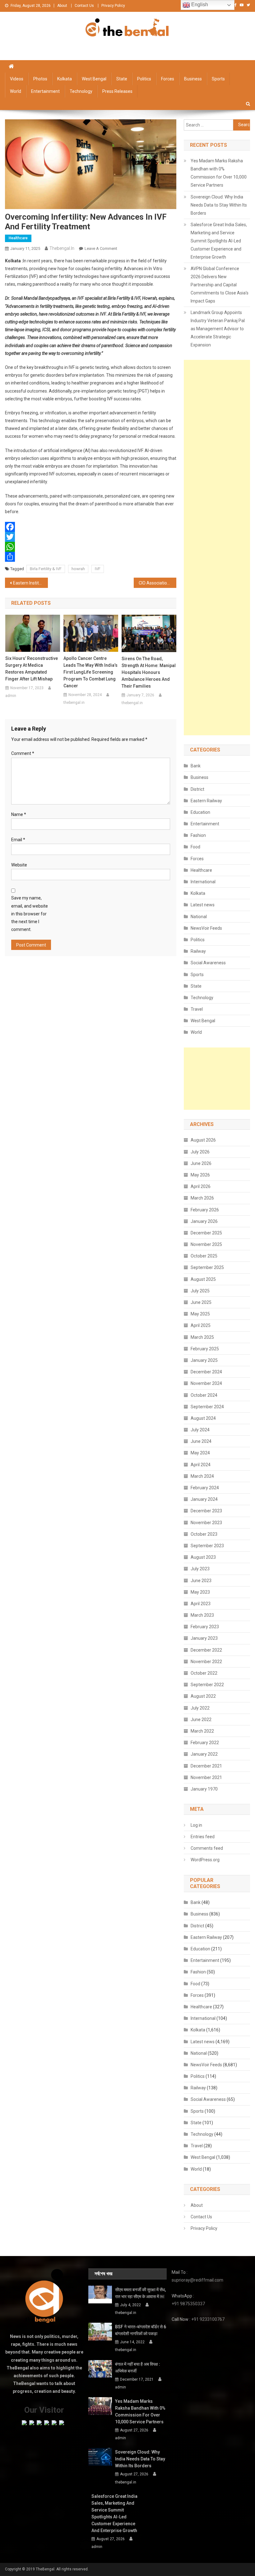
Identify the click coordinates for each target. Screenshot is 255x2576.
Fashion (198, 835)
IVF (98, 569)
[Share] (91, 557)
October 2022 (204, 1673)
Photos (40, 79)
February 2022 (205, 1743)
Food (195, 847)
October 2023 (204, 1534)
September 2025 (207, 1267)
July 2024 (200, 1430)
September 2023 (207, 1546)
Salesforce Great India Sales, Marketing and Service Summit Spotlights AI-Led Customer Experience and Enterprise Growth (219, 241)
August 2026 (203, 1140)
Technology (81, 91)
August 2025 (203, 1279)
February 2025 (205, 1349)
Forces (168, 79)
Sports (218, 79)
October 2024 (204, 1395)
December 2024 (206, 1372)
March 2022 (202, 1731)
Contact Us (84, 6)
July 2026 (200, 1152)
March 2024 (202, 1476)
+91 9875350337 (188, 2304)
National (199, 917)
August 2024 (203, 1418)
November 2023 (206, 1523)
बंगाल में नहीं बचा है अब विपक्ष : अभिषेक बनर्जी (138, 2368)
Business (193, 79)
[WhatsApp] (91, 547)
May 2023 (200, 1592)
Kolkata (65, 79)
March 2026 (202, 1198)
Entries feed (203, 1837)
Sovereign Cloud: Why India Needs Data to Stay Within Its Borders (219, 205)
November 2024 (206, 1383)
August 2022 (203, 1696)
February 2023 (205, 1627)
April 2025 (201, 1325)
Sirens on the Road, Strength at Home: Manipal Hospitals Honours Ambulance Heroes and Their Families (149, 672)
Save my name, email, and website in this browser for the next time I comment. (30, 914)
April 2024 (201, 1465)
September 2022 (207, 1685)
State (122, 79)
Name (19, 814)
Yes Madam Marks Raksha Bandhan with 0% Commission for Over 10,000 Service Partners (219, 173)
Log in (196, 1825)
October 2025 (204, 1256)
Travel (197, 1009)
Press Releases (117, 91)
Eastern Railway (206, 801)
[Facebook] (91, 527)
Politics (144, 79)
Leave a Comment (101, 248)
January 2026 (204, 1221)
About (62, 6)
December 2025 (206, 1233)
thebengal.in (62, 248)
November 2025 (206, 1244)
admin (11, 696)
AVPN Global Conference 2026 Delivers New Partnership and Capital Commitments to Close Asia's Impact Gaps (220, 285)
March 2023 (202, 1615)
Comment (23, 753)
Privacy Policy (113, 6)
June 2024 (201, 1441)
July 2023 (200, 1569)
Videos (17, 79)
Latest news (203, 905)
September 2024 (207, 1407)
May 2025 (200, 1314)
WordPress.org (205, 1860)
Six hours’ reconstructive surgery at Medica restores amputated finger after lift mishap (32, 669)
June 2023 (201, 1581)
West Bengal (94, 79)
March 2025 (202, 1337)
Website (19, 865)
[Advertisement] (217, 548)
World (16, 91)
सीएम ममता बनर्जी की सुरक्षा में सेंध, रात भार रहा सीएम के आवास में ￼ (140, 2293)
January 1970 (204, 1789)
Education (200, 812)
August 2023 (203, 1557)
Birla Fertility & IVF (46, 569)
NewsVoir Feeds (206, 928)
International (203, 882)
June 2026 (201, 1163)
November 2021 (206, 1777)
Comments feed (207, 1848)
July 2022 (200, 1708)
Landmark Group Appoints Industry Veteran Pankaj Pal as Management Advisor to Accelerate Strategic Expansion (218, 329)
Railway (198, 951)
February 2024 (205, 1488)
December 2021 (206, 1766)
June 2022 (201, 1720)
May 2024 (200, 1453)
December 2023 (206, 1511)
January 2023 (204, 1638)
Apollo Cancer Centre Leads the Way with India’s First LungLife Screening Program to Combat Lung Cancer (90, 672)
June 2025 (201, 1302)
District (197, 789)
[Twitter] (91, 537)
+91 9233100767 (208, 2319)
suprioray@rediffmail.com (197, 2280)
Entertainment (45, 91)
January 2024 (204, 1499)
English (199, 5)
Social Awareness (208, 963)
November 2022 (206, 1662)
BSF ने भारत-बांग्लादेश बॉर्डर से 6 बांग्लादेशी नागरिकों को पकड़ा (141, 2330)
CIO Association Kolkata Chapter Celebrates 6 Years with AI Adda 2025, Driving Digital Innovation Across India (158, 583)
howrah (78, 569)
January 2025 (204, 1360)
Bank (196, 766)
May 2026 (200, 1175)
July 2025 (200, 1291)
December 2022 (206, 1650)
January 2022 (204, 1754)
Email (18, 840)
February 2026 (205, 1210)
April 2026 (201, 1186)
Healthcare (18, 238)
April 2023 (201, 1604)
